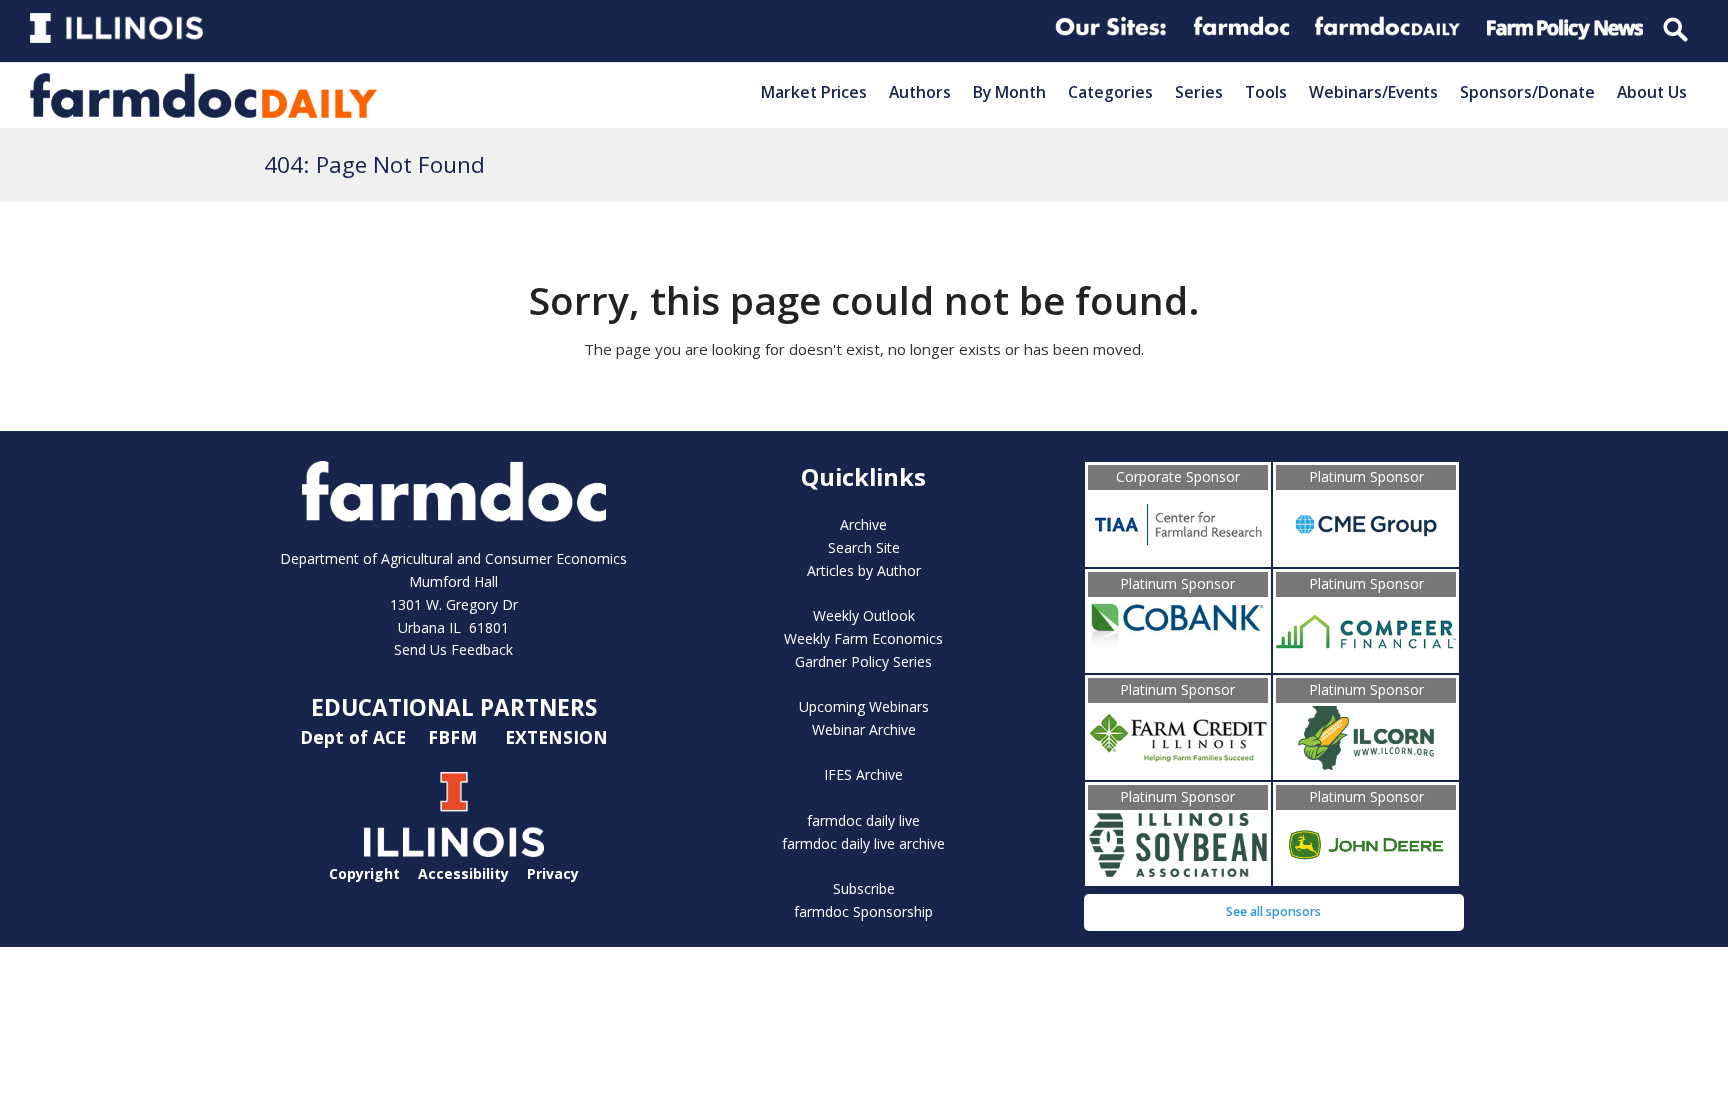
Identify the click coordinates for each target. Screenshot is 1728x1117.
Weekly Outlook (864, 615)
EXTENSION (556, 737)
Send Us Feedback (453, 649)
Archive (863, 524)
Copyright (364, 873)
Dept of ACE (355, 737)
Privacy (553, 873)
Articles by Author (864, 570)
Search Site (864, 547)
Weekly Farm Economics (863, 638)
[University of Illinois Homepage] (454, 851)
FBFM (455, 737)
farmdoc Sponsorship (863, 911)
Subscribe (864, 888)
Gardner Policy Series (863, 661)
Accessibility (463, 873)
